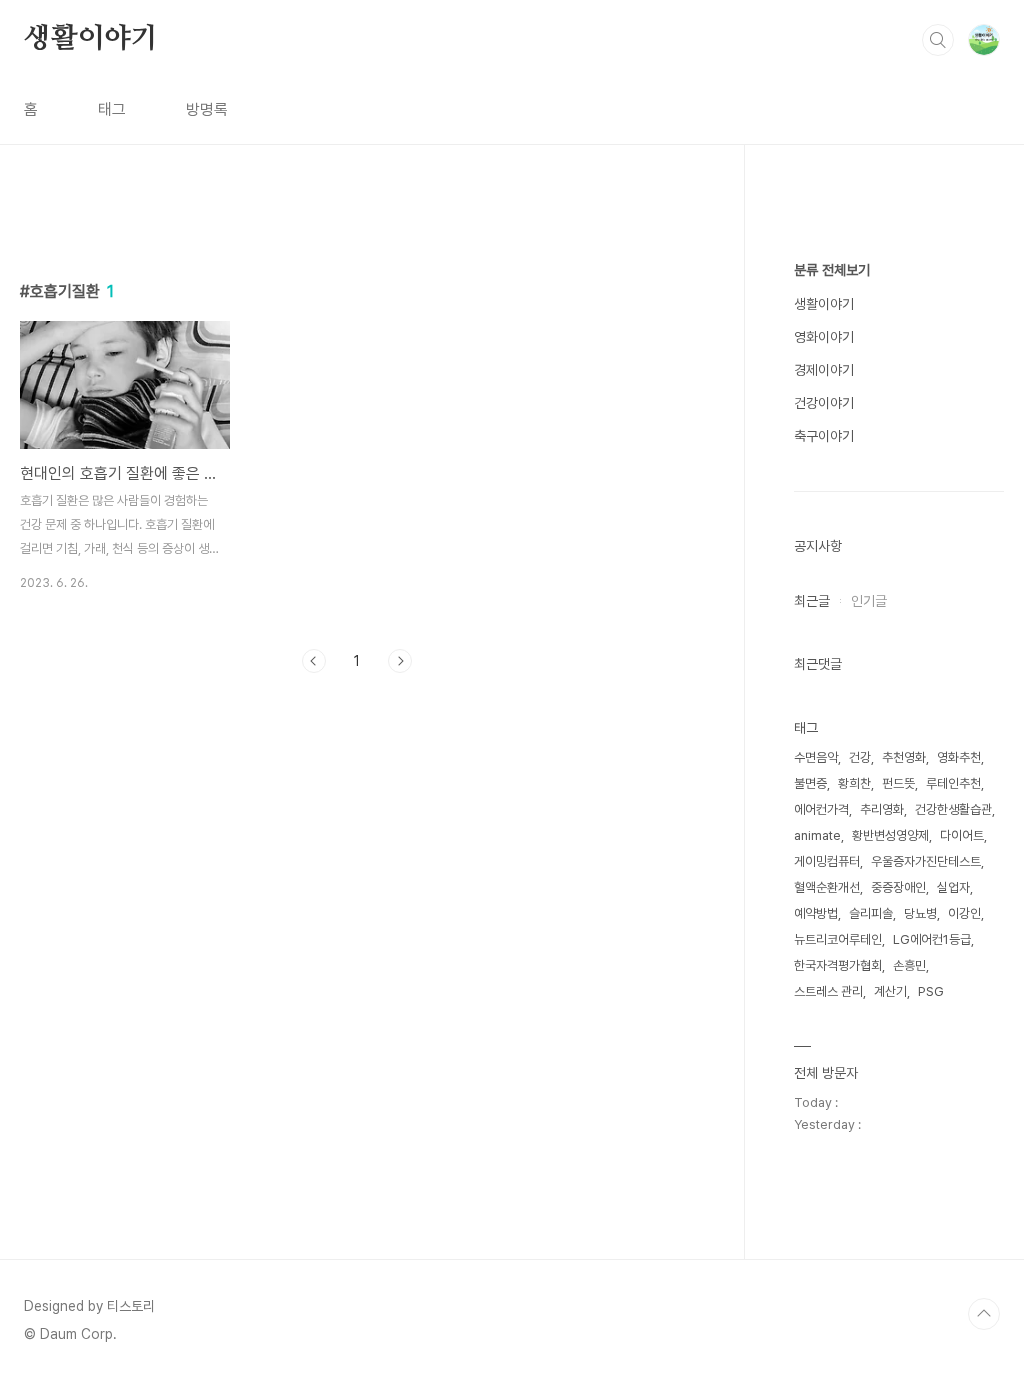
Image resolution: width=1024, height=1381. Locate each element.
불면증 (810, 783)
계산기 (890, 991)
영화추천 (959, 757)
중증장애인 (898, 887)
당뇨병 (920, 913)
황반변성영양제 (890, 835)
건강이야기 (824, 403)
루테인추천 (953, 783)
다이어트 (962, 835)
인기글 (869, 601)
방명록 (207, 109)
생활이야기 (91, 39)
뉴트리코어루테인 (838, 939)
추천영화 (904, 757)
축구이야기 (824, 436)
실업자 (953, 887)
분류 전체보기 (832, 270)
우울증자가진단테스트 (926, 861)
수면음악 (816, 757)
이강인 (964, 913)
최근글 (812, 601)
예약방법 (816, 913)
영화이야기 (824, 337)
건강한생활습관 (953, 809)
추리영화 (882, 809)
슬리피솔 (871, 913)
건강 (860, 757)
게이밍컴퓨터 (827, 861)
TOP (984, 1314)
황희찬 (854, 783)
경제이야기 (824, 370)
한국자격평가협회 (838, 965)
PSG (931, 991)
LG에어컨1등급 (932, 939)
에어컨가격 (821, 809)
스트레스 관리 (828, 991)
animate (817, 835)
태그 (112, 109)
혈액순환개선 (827, 887)
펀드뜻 (898, 783)
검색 (938, 40)
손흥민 (909, 965)
